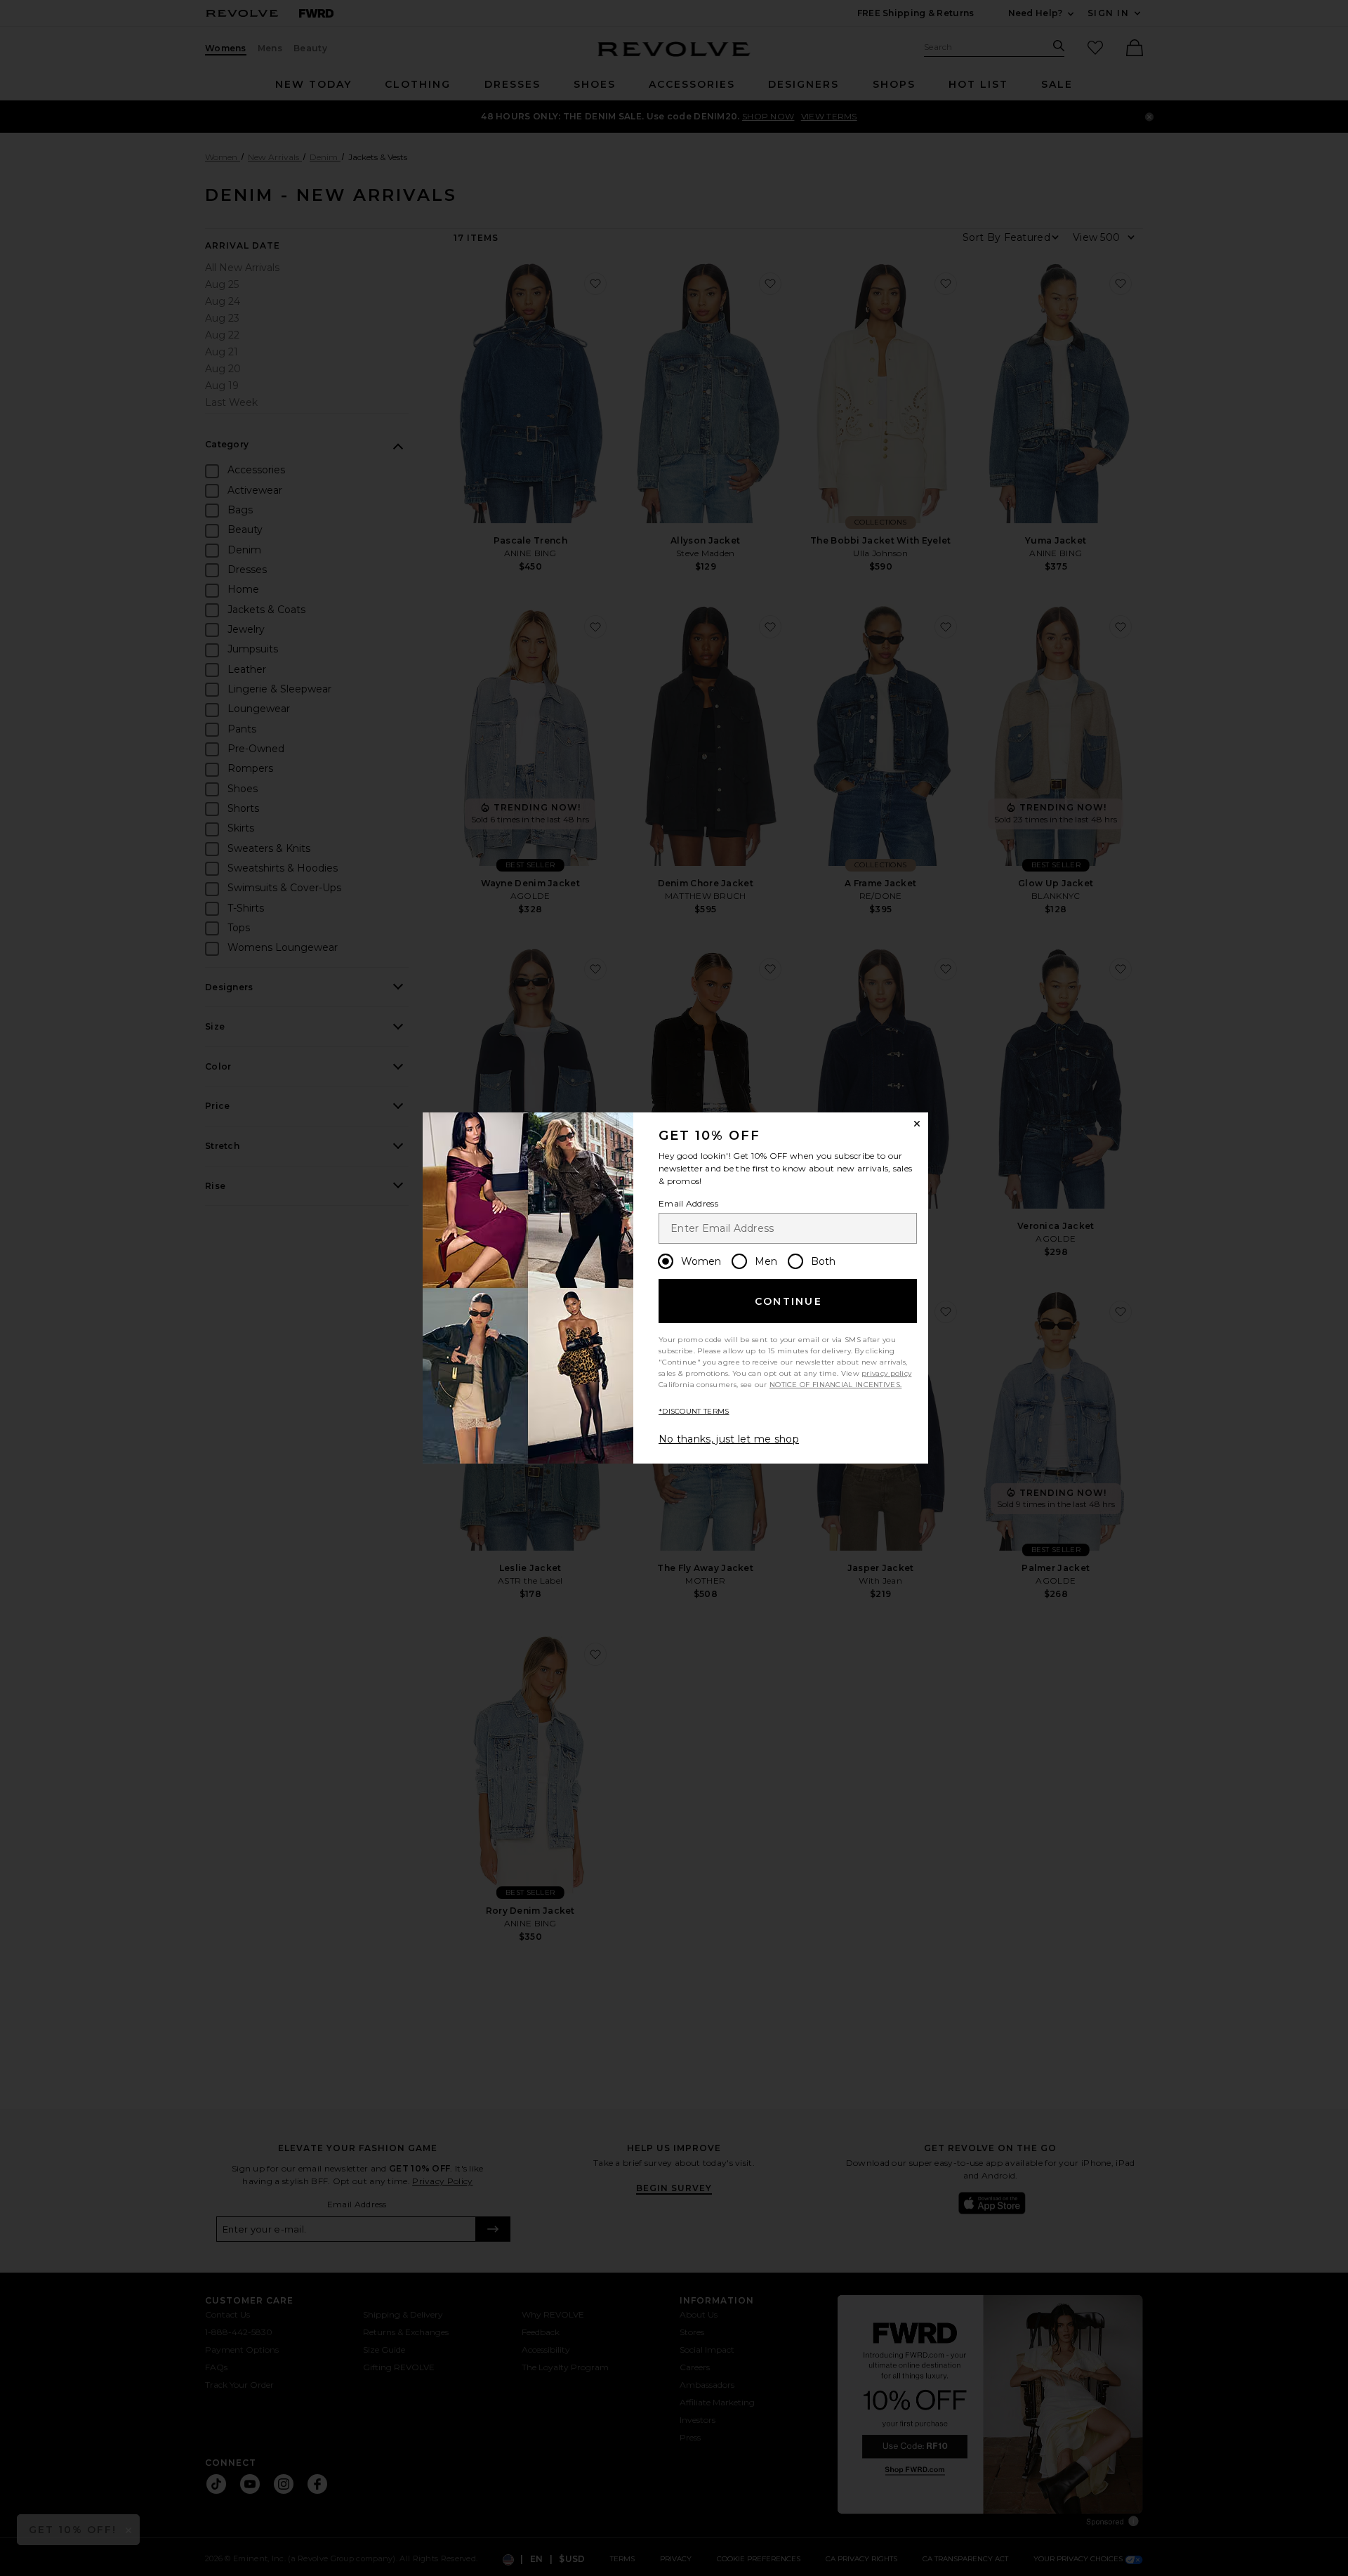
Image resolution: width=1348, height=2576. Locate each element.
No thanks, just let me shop (729, 1439)
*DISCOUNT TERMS (694, 1411)
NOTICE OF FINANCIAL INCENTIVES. (835, 1385)
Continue (788, 1301)
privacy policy (886, 1373)
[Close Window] (917, 1124)
